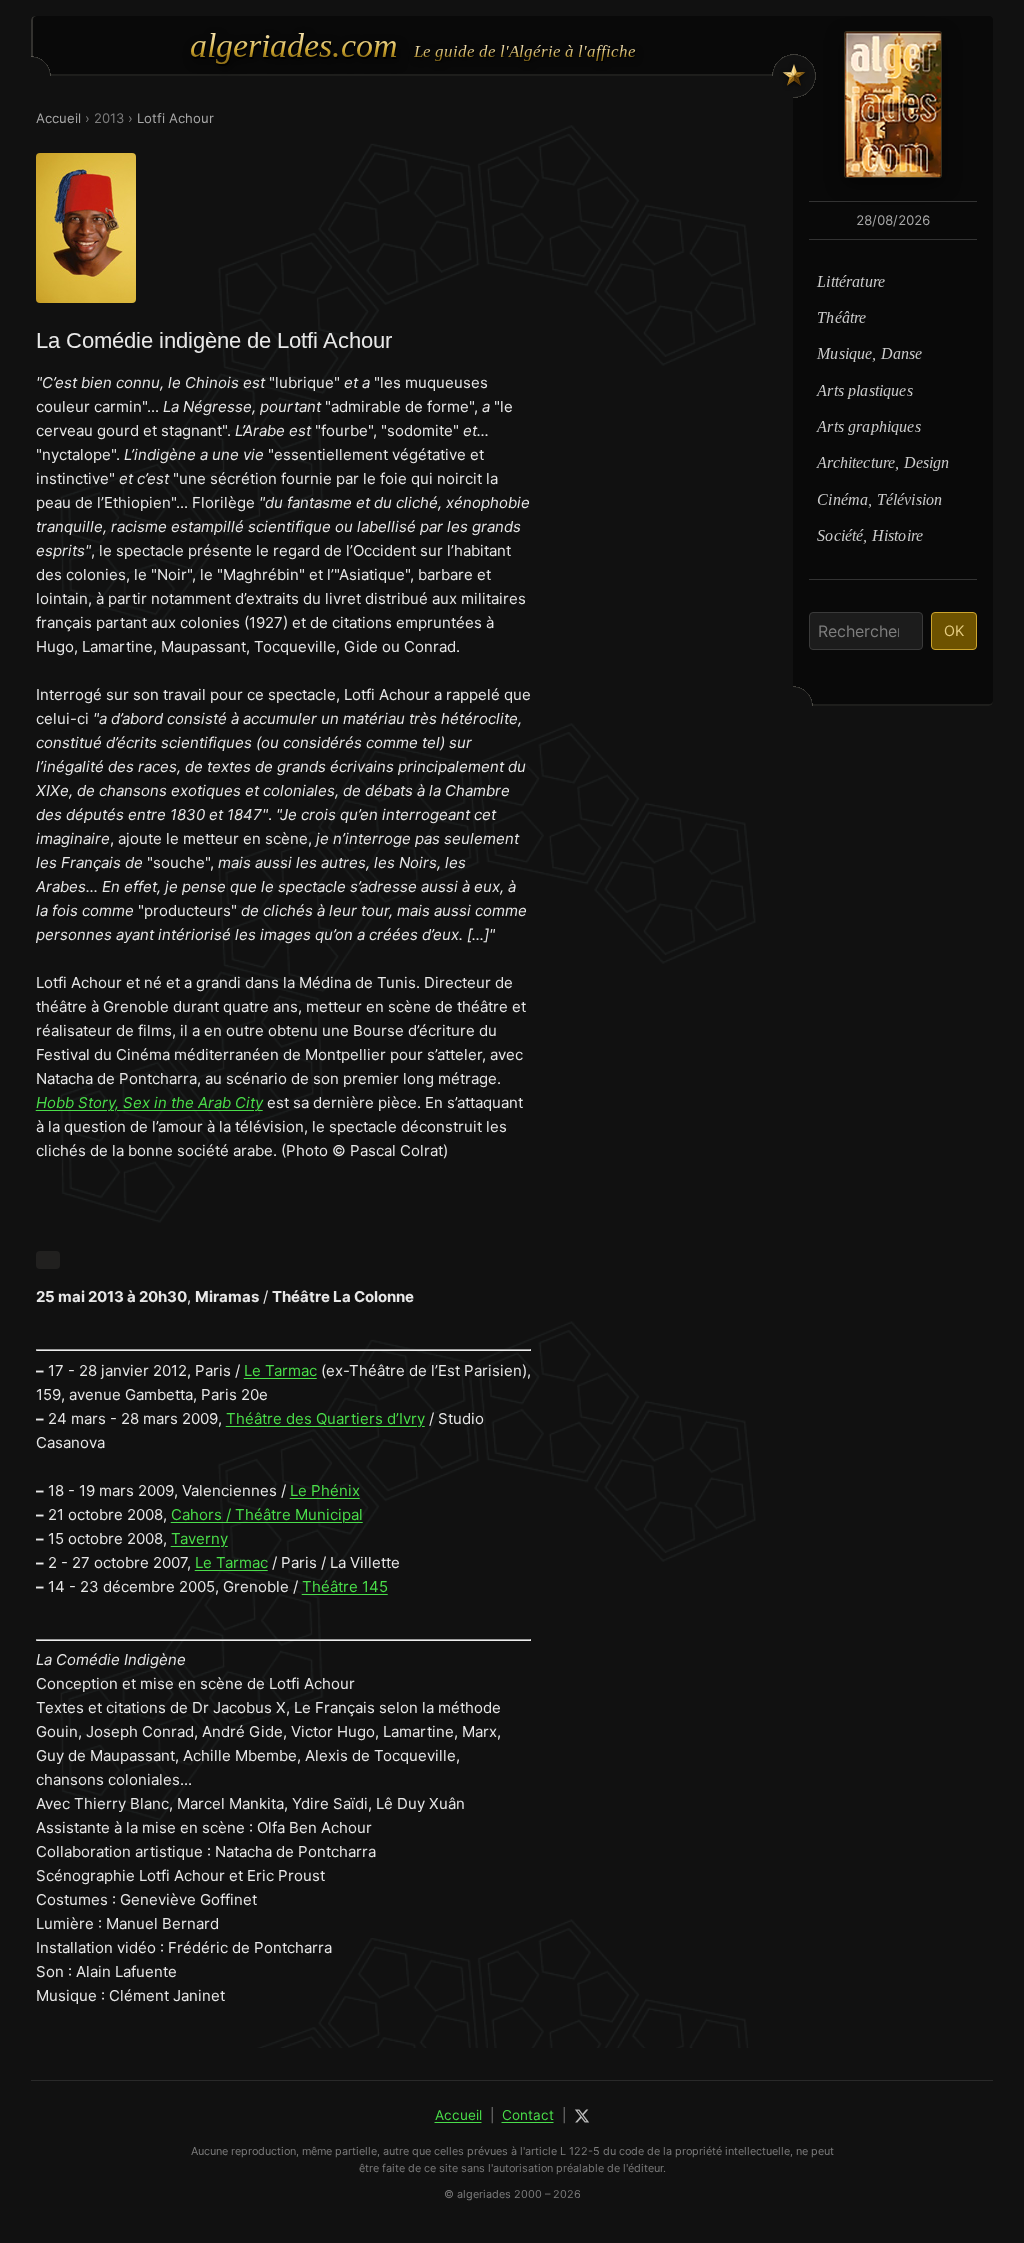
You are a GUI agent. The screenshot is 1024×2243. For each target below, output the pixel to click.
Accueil (58, 118)
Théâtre (841, 317)
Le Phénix (325, 1490)
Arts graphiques (868, 426)
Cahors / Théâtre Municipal (267, 1514)
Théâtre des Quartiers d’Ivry (325, 1418)
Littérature (851, 281)
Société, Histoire (870, 535)
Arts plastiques (864, 390)
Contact (528, 2115)
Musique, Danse (869, 353)
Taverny (199, 1538)
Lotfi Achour (175, 118)
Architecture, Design (883, 462)
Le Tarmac (280, 1370)
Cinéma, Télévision (879, 499)
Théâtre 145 (345, 1586)
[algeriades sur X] (582, 2116)
